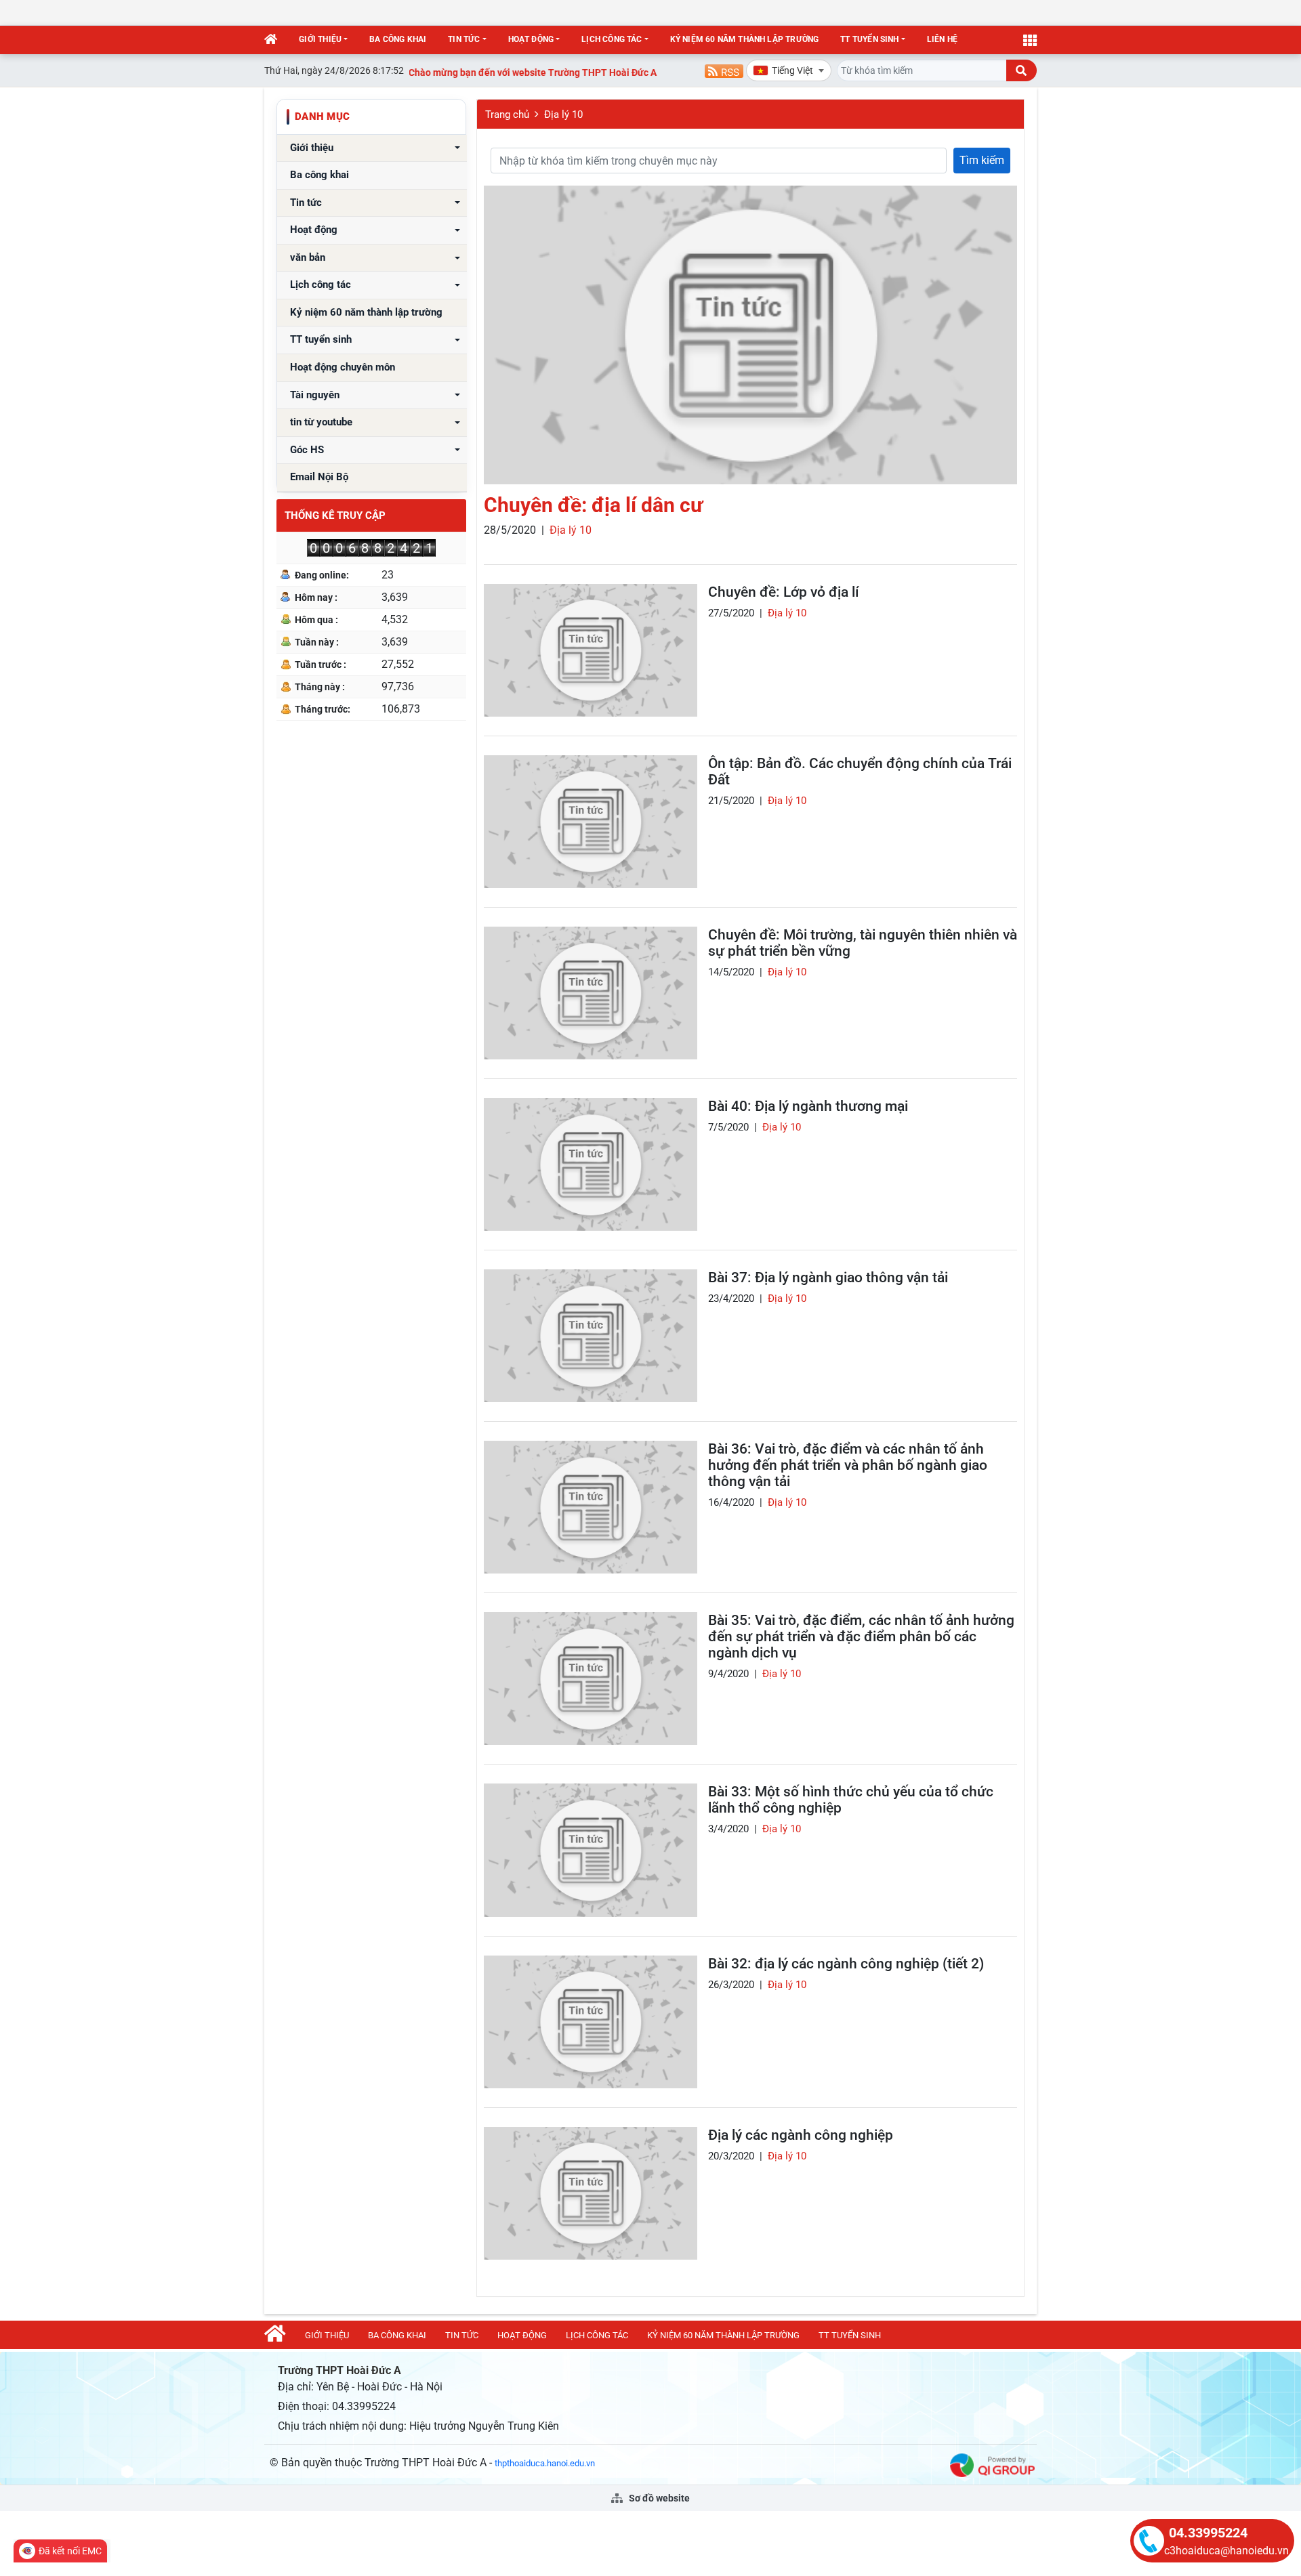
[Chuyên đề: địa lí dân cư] (750, 335)
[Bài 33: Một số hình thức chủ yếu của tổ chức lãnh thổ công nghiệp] (591, 1850)
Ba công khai (398, 39)
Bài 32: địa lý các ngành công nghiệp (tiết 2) (846, 1964)
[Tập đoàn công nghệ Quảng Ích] (992, 2465)
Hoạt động (531, 39)
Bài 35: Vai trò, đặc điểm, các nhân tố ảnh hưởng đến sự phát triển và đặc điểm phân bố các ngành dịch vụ (861, 1637)
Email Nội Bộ (319, 477)
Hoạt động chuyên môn (343, 367)
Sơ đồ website (658, 2498)
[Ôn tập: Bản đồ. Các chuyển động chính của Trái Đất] (591, 822)
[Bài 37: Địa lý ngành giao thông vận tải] (591, 1336)
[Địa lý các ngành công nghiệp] (591, 2193)
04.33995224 (1208, 2533)
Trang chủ (507, 114)
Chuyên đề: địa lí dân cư (593, 505)
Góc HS (307, 450)
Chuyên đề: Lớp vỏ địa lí (783, 592)
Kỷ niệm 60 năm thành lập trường (745, 39)
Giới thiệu (320, 39)
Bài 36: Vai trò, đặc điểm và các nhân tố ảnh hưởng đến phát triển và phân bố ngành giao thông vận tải (848, 1465)
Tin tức (464, 39)
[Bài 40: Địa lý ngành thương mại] (591, 1164)
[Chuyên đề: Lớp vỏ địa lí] (591, 650)
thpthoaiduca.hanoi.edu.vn (545, 2463)
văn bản (308, 258)
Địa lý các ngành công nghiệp (801, 2135)
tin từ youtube (321, 422)
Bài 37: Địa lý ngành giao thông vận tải (828, 1278)
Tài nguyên (315, 395)
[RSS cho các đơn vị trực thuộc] (724, 70)
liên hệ (942, 39)
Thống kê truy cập (335, 515)
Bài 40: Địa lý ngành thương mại (808, 1106)
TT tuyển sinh (869, 39)
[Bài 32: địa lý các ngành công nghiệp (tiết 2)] (591, 2022)
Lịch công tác (612, 39)
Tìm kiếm (982, 160)
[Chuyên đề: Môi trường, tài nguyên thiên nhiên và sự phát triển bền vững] (591, 993)
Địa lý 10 (563, 114)
